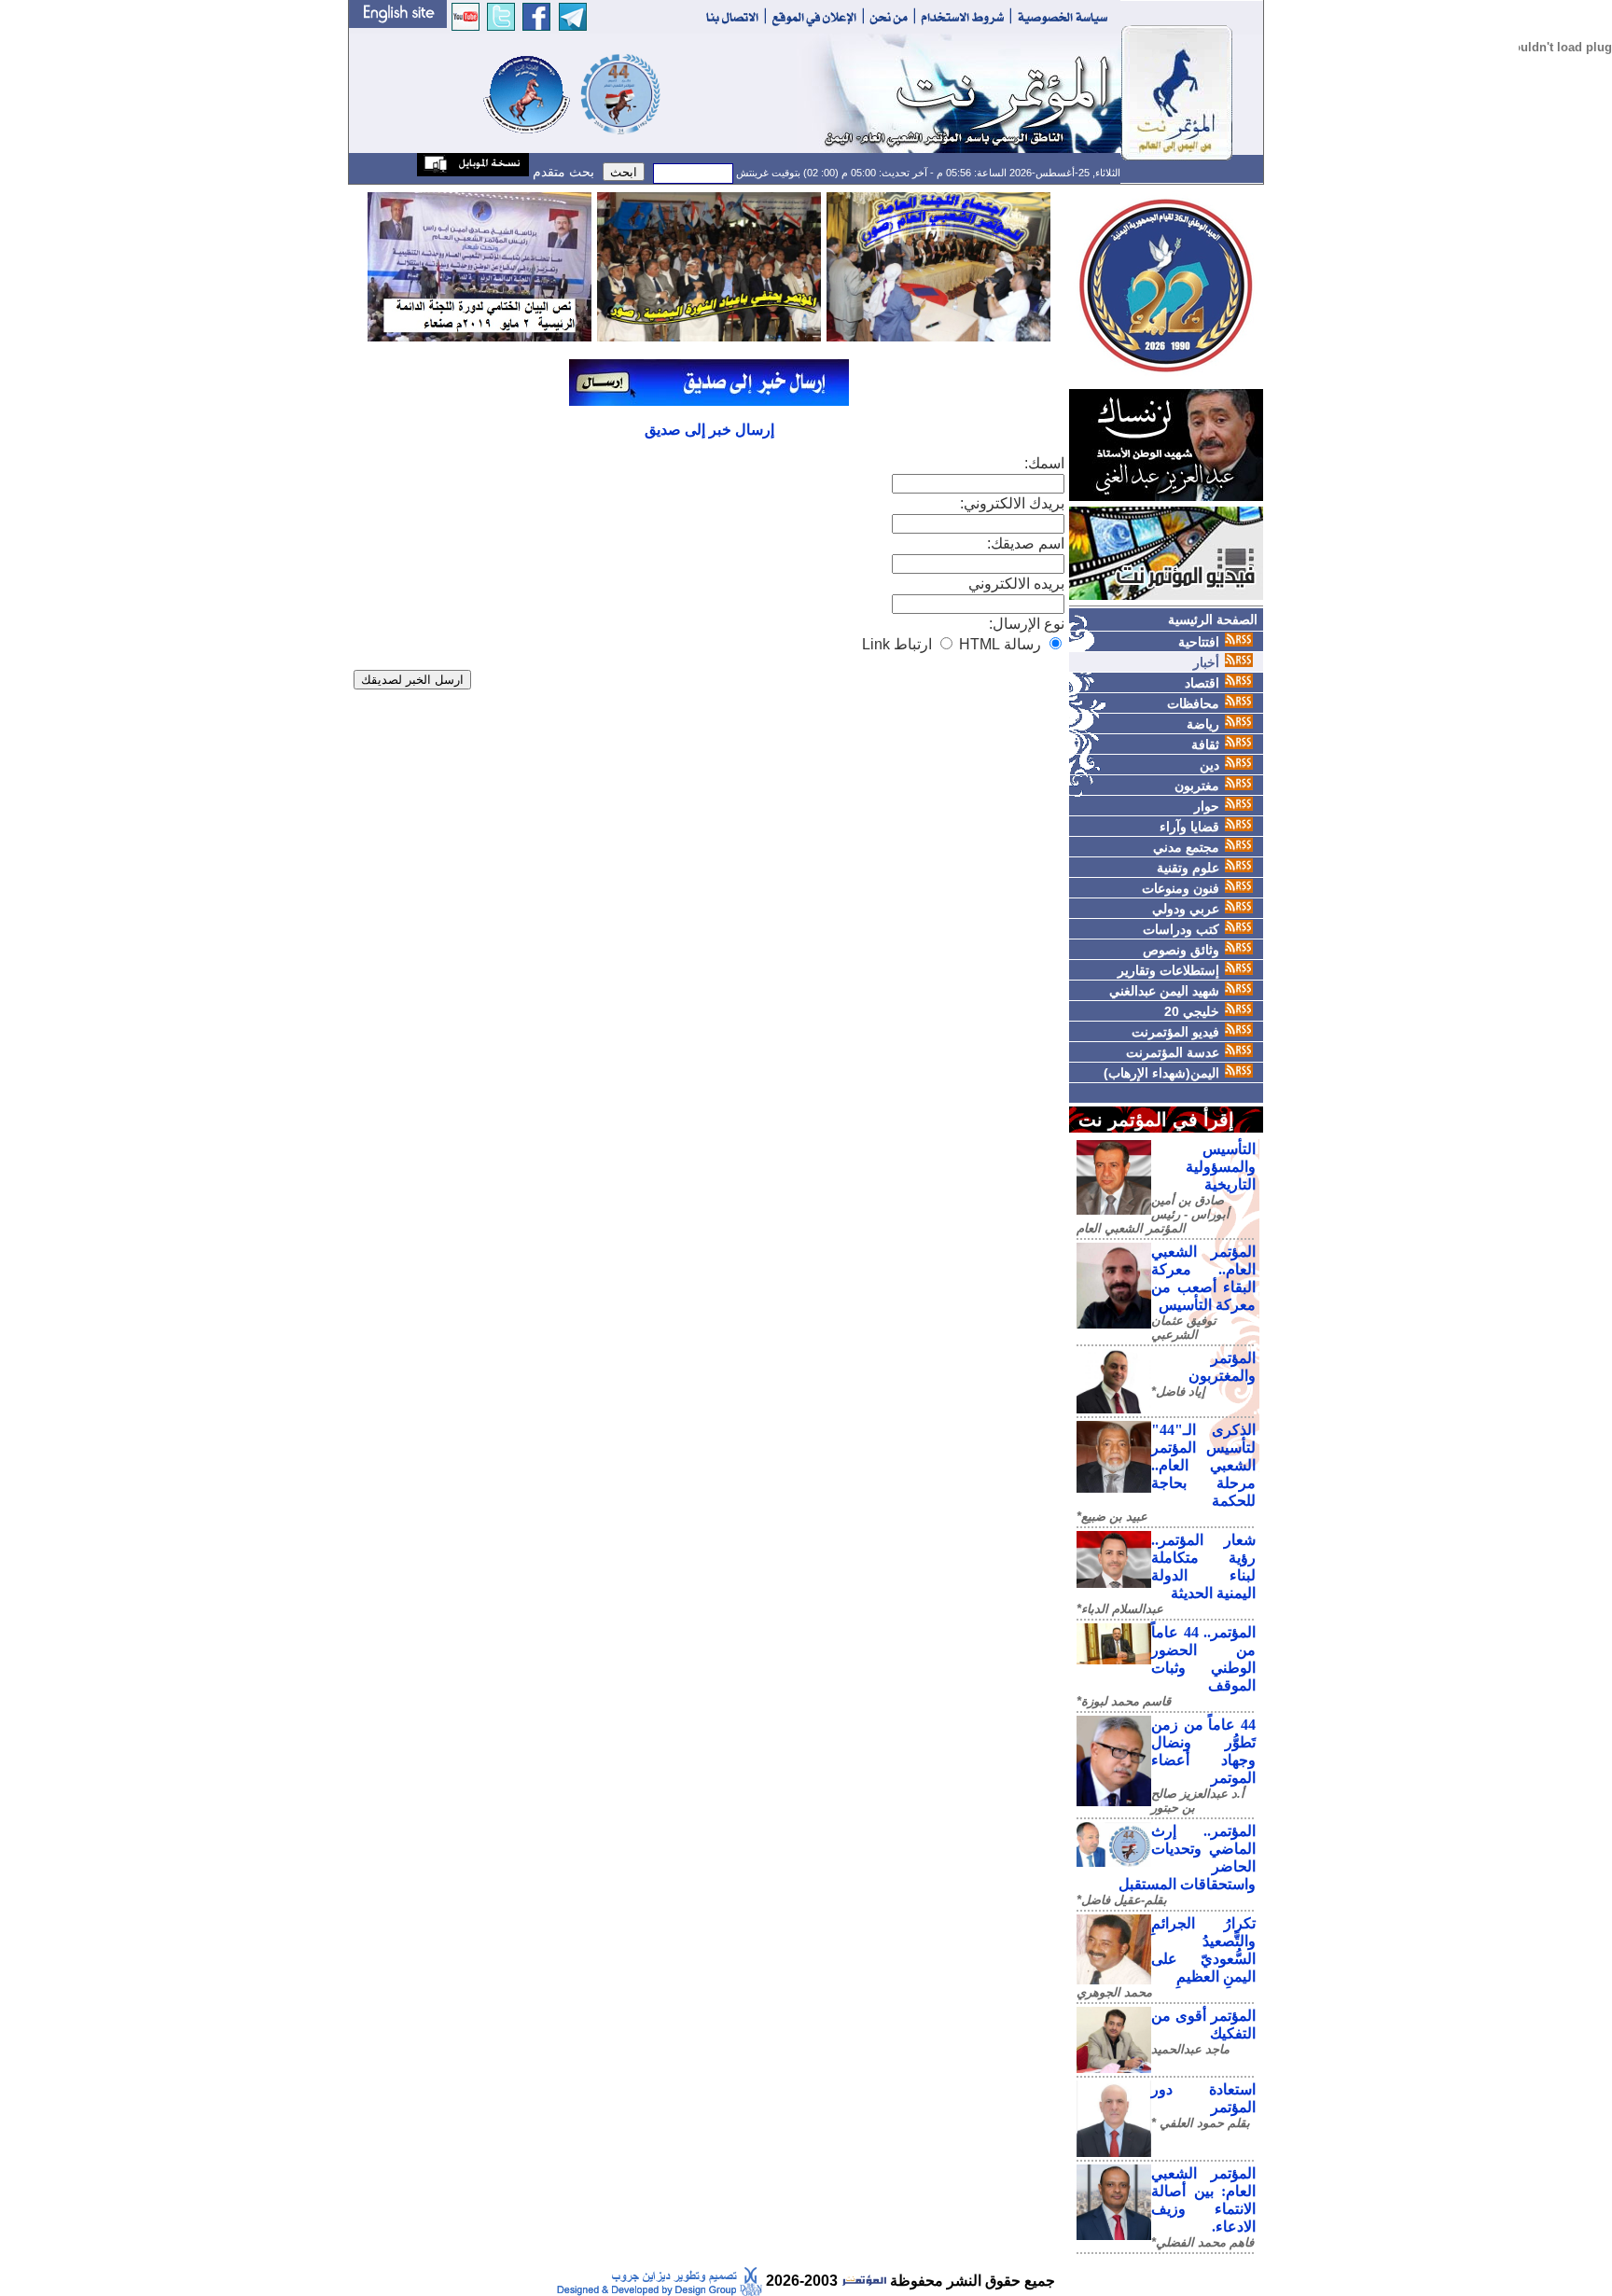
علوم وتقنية (1188, 868)
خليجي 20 (1192, 1011)
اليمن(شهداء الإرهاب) (1161, 1073)
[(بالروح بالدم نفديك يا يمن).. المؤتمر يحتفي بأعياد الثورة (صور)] (709, 265)
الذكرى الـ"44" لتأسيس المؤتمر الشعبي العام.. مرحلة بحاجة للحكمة (1203, 1465)
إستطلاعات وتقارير (1168, 970)
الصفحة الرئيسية (1213, 619)
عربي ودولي (1186, 909)
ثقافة (1205, 744)
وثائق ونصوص (1181, 950)
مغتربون (1197, 786)
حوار (1207, 806)
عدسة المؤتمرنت (1173, 1052)
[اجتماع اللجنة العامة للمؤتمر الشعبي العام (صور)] (938, 265)
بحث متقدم (562, 172)
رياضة (1203, 724)
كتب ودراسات (1181, 929)
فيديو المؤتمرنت (1175, 1032)
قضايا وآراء (1189, 827)
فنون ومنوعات (1181, 888)
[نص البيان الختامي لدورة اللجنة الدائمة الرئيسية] (479, 265)
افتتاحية (1199, 642)
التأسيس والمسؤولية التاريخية (1221, 1167)
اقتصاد (1202, 683)
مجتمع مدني (1186, 847)
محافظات (1193, 703)
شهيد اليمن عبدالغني (1164, 991)
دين (1209, 765)
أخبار (1206, 662)
